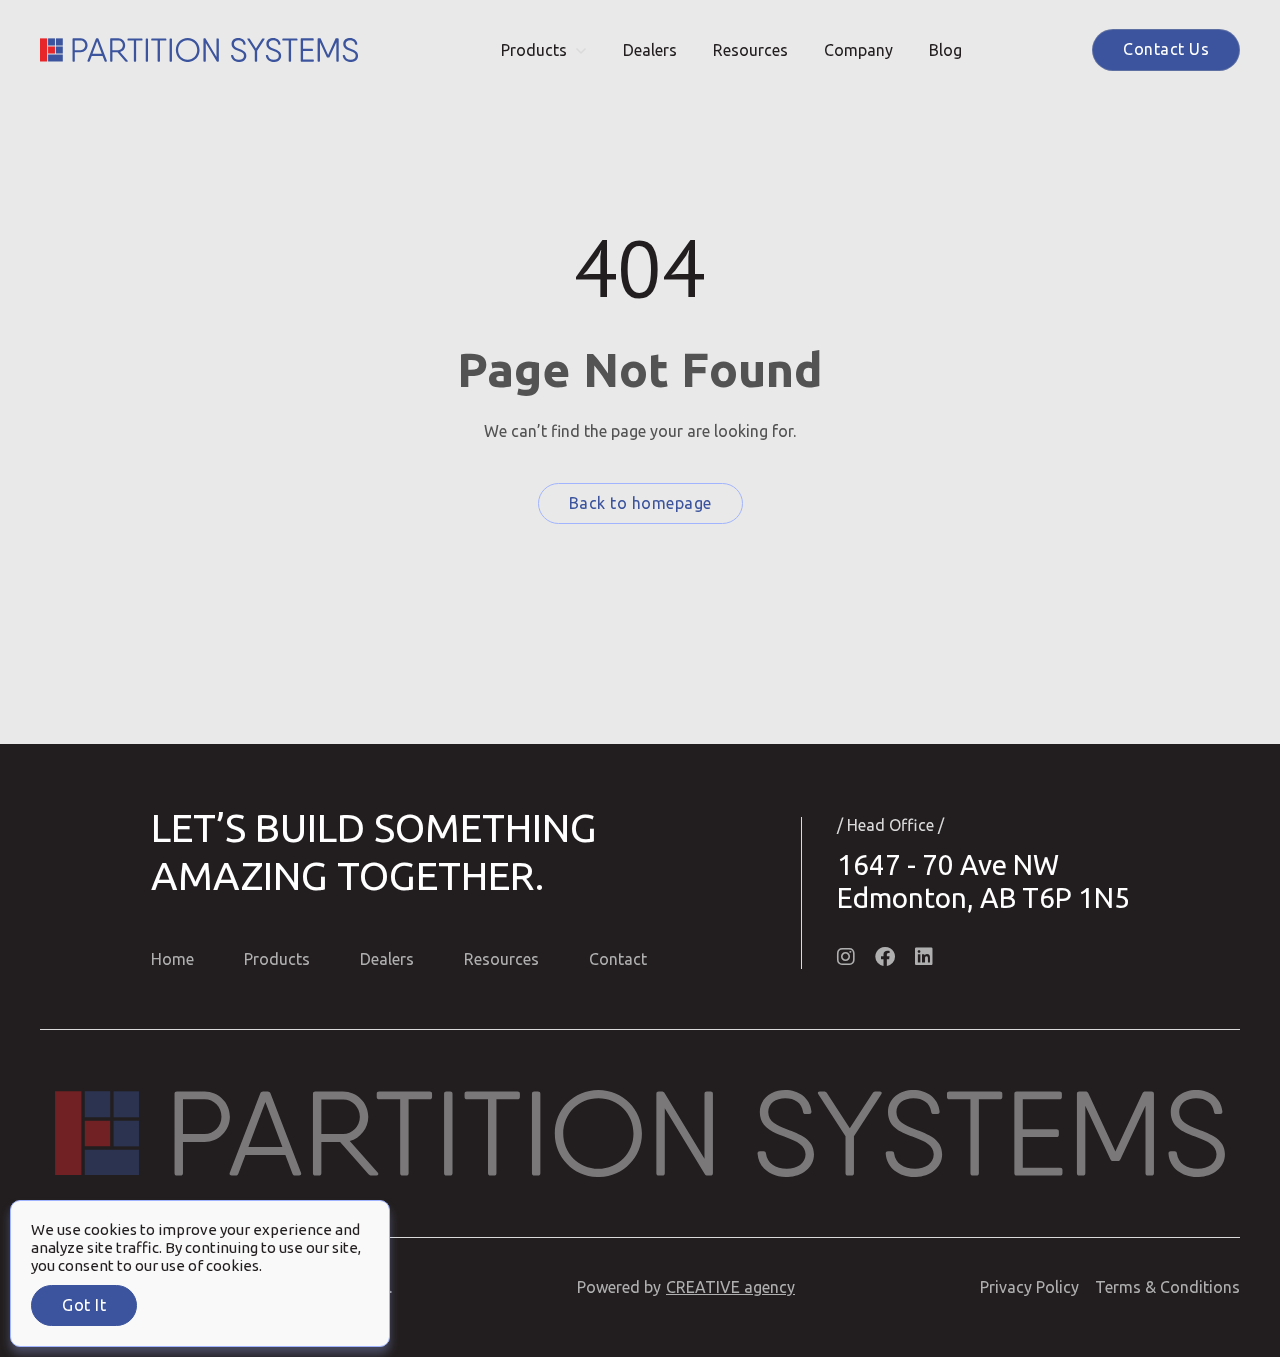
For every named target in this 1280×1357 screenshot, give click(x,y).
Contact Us (1166, 49)
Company (858, 50)
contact (618, 959)
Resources (750, 50)
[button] (544, 50)
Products (534, 50)
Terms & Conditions (1167, 1287)
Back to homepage (640, 503)
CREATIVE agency (730, 1287)
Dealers (650, 50)
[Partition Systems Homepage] (199, 50)
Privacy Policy (1029, 1287)
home (172, 959)
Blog (945, 50)
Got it (84, 1305)
